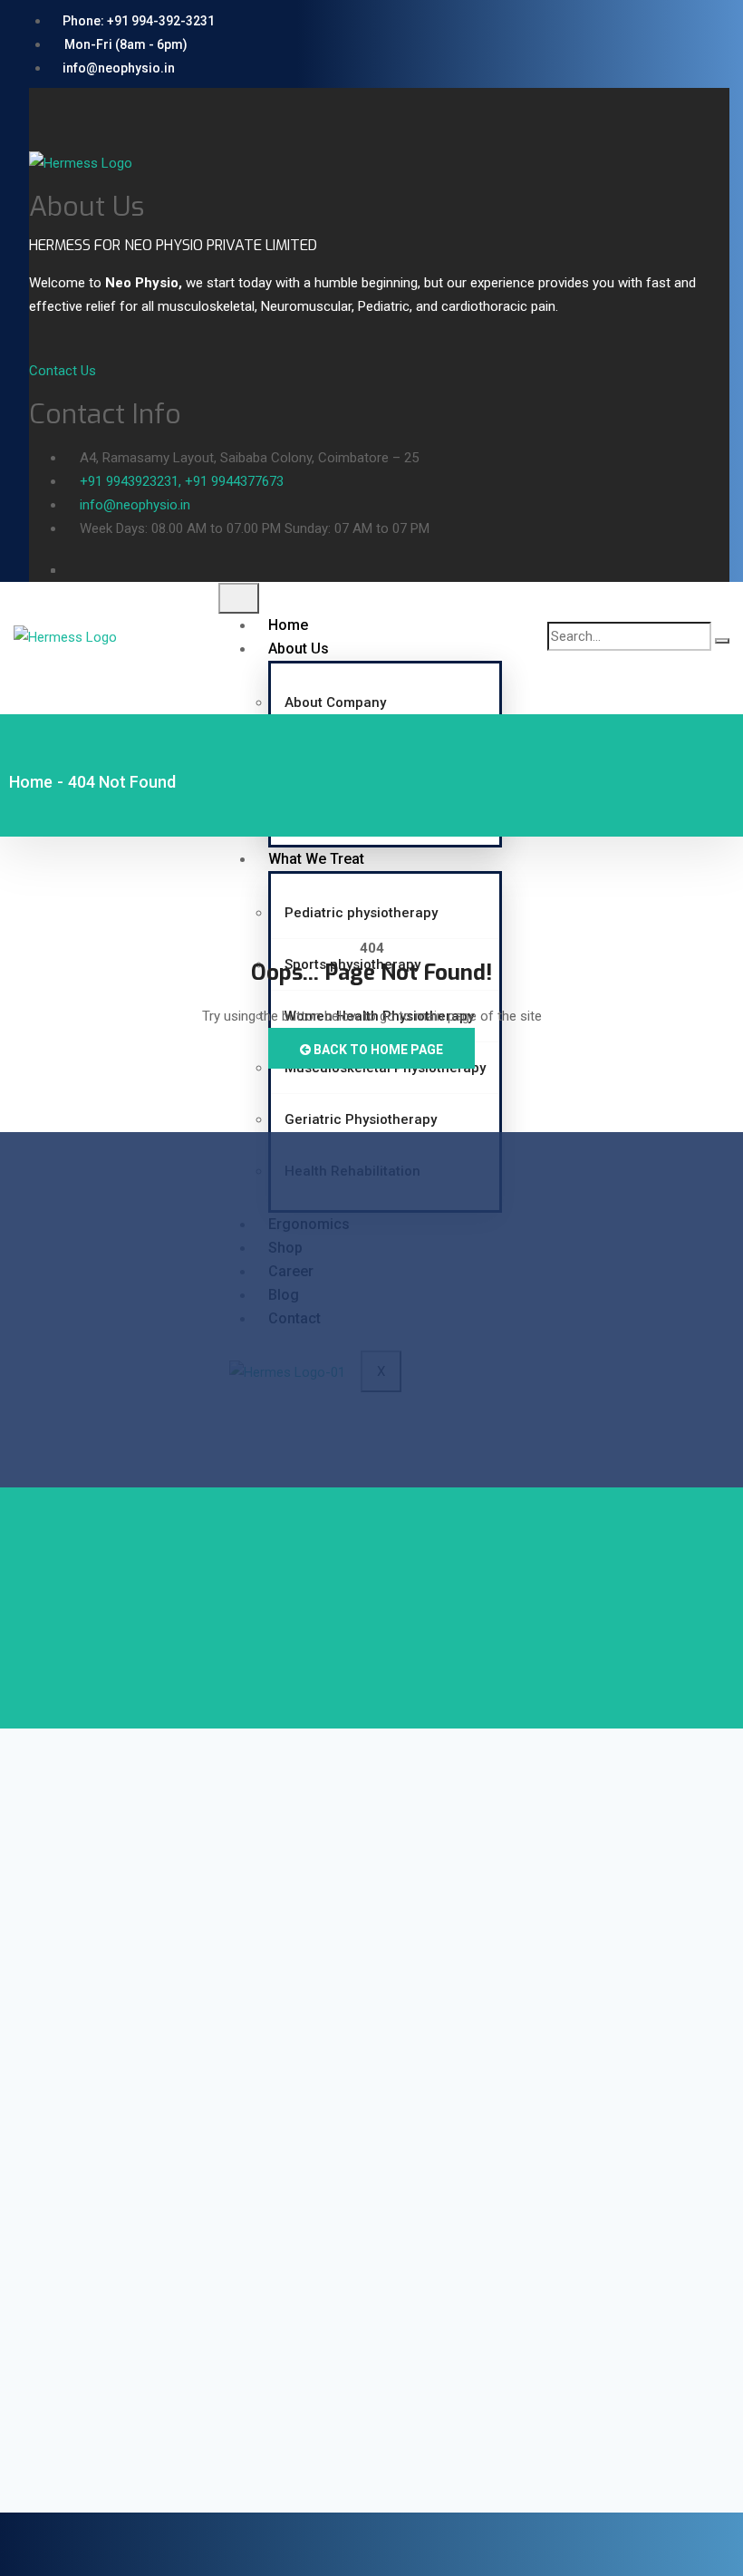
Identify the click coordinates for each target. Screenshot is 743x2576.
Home (288, 625)
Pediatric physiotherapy (361, 913)
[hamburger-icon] (239, 598)
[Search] (722, 641)
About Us (299, 649)
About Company (335, 702)
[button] (35, 100)
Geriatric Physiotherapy (361, 1119)
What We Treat (316, 859)
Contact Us (63, 371)
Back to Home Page (377, 1050)
